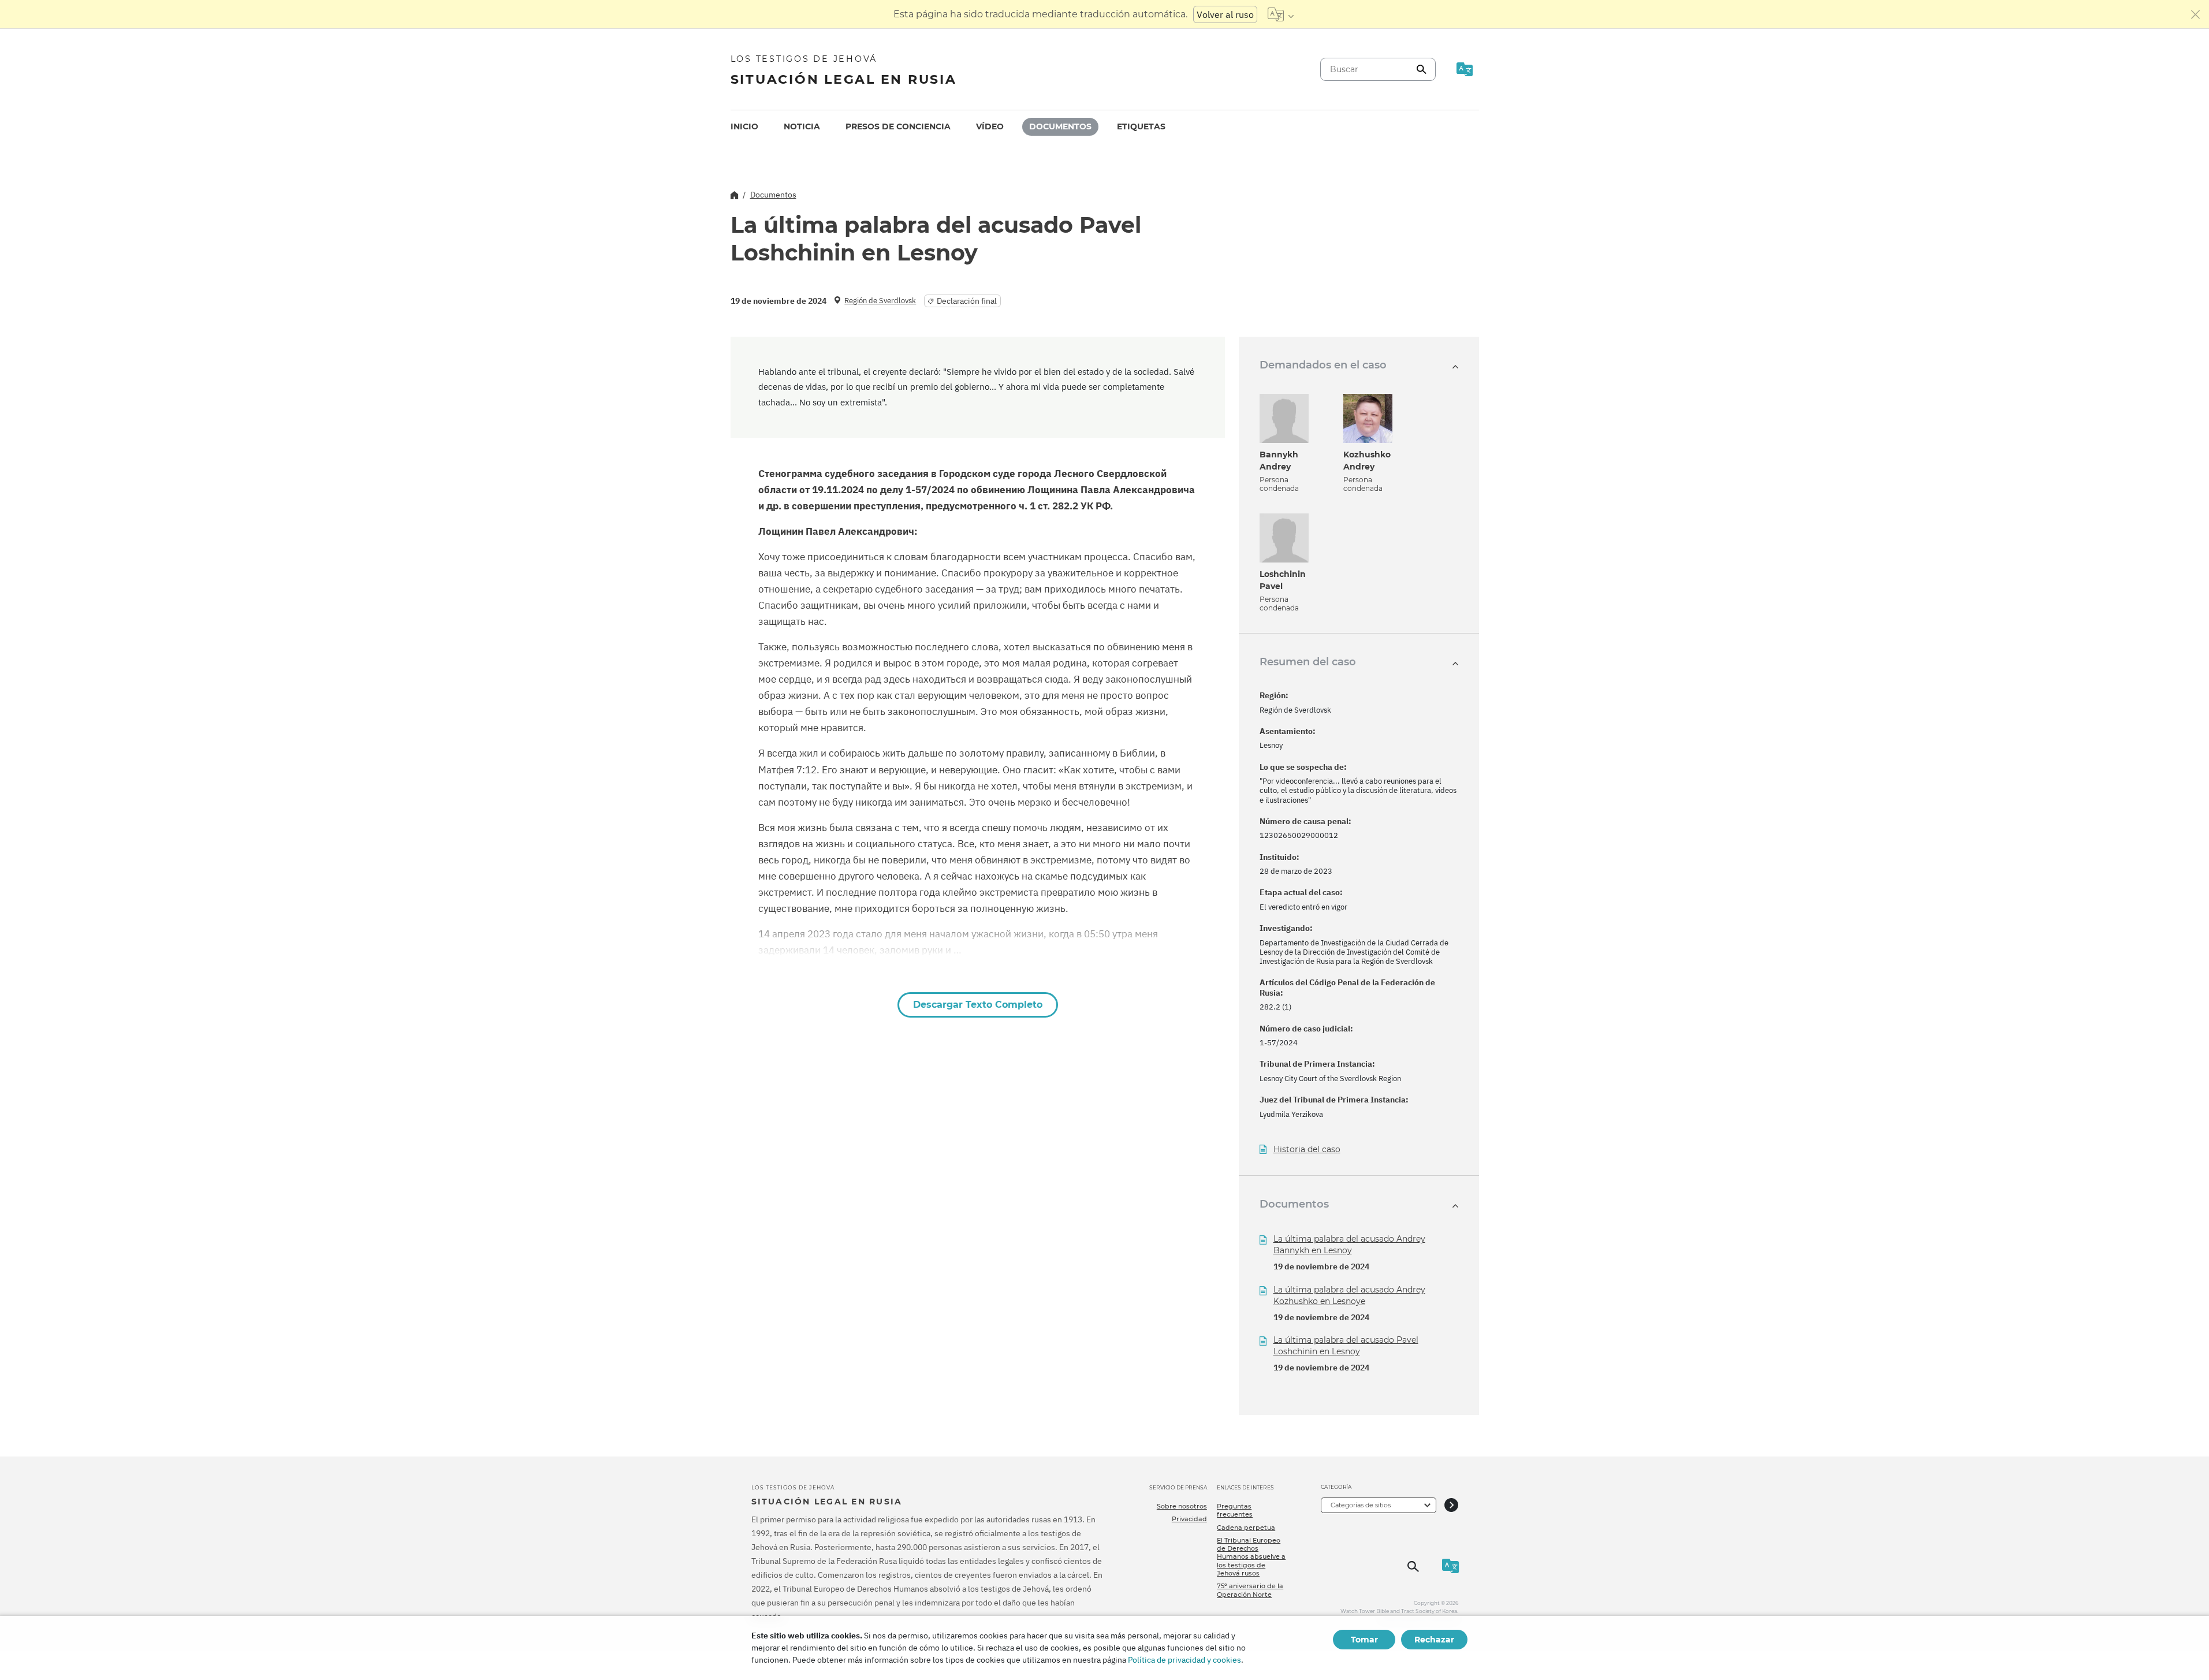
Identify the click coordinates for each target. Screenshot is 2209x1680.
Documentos (1060, 126)
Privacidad (1189, 1519)
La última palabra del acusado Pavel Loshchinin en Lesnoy (1346, 1346)
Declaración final (967, 301)
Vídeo (990, 126)
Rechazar (1434, 1640)
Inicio (744, 126)
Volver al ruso (1225, 14)
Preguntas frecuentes (1235, 1510)
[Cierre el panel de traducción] (2196, 14)
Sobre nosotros (1182, 1506)
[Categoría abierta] (1451, 1505)
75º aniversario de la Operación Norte (1250, 1590)
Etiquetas (1141, 126)
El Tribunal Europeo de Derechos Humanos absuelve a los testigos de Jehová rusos (1251, 1557)
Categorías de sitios (1361, 1505)
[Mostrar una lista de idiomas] (1281, 14)
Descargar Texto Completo (978, 1005)
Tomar (1364, 1640)
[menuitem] (744, 127)
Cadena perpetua (1246, 1528)
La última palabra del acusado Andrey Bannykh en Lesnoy (1349, 1245)
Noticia (802, 126)
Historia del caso (1307, 1150)
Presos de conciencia (898, 126)
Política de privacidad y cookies (1184, 1660)
